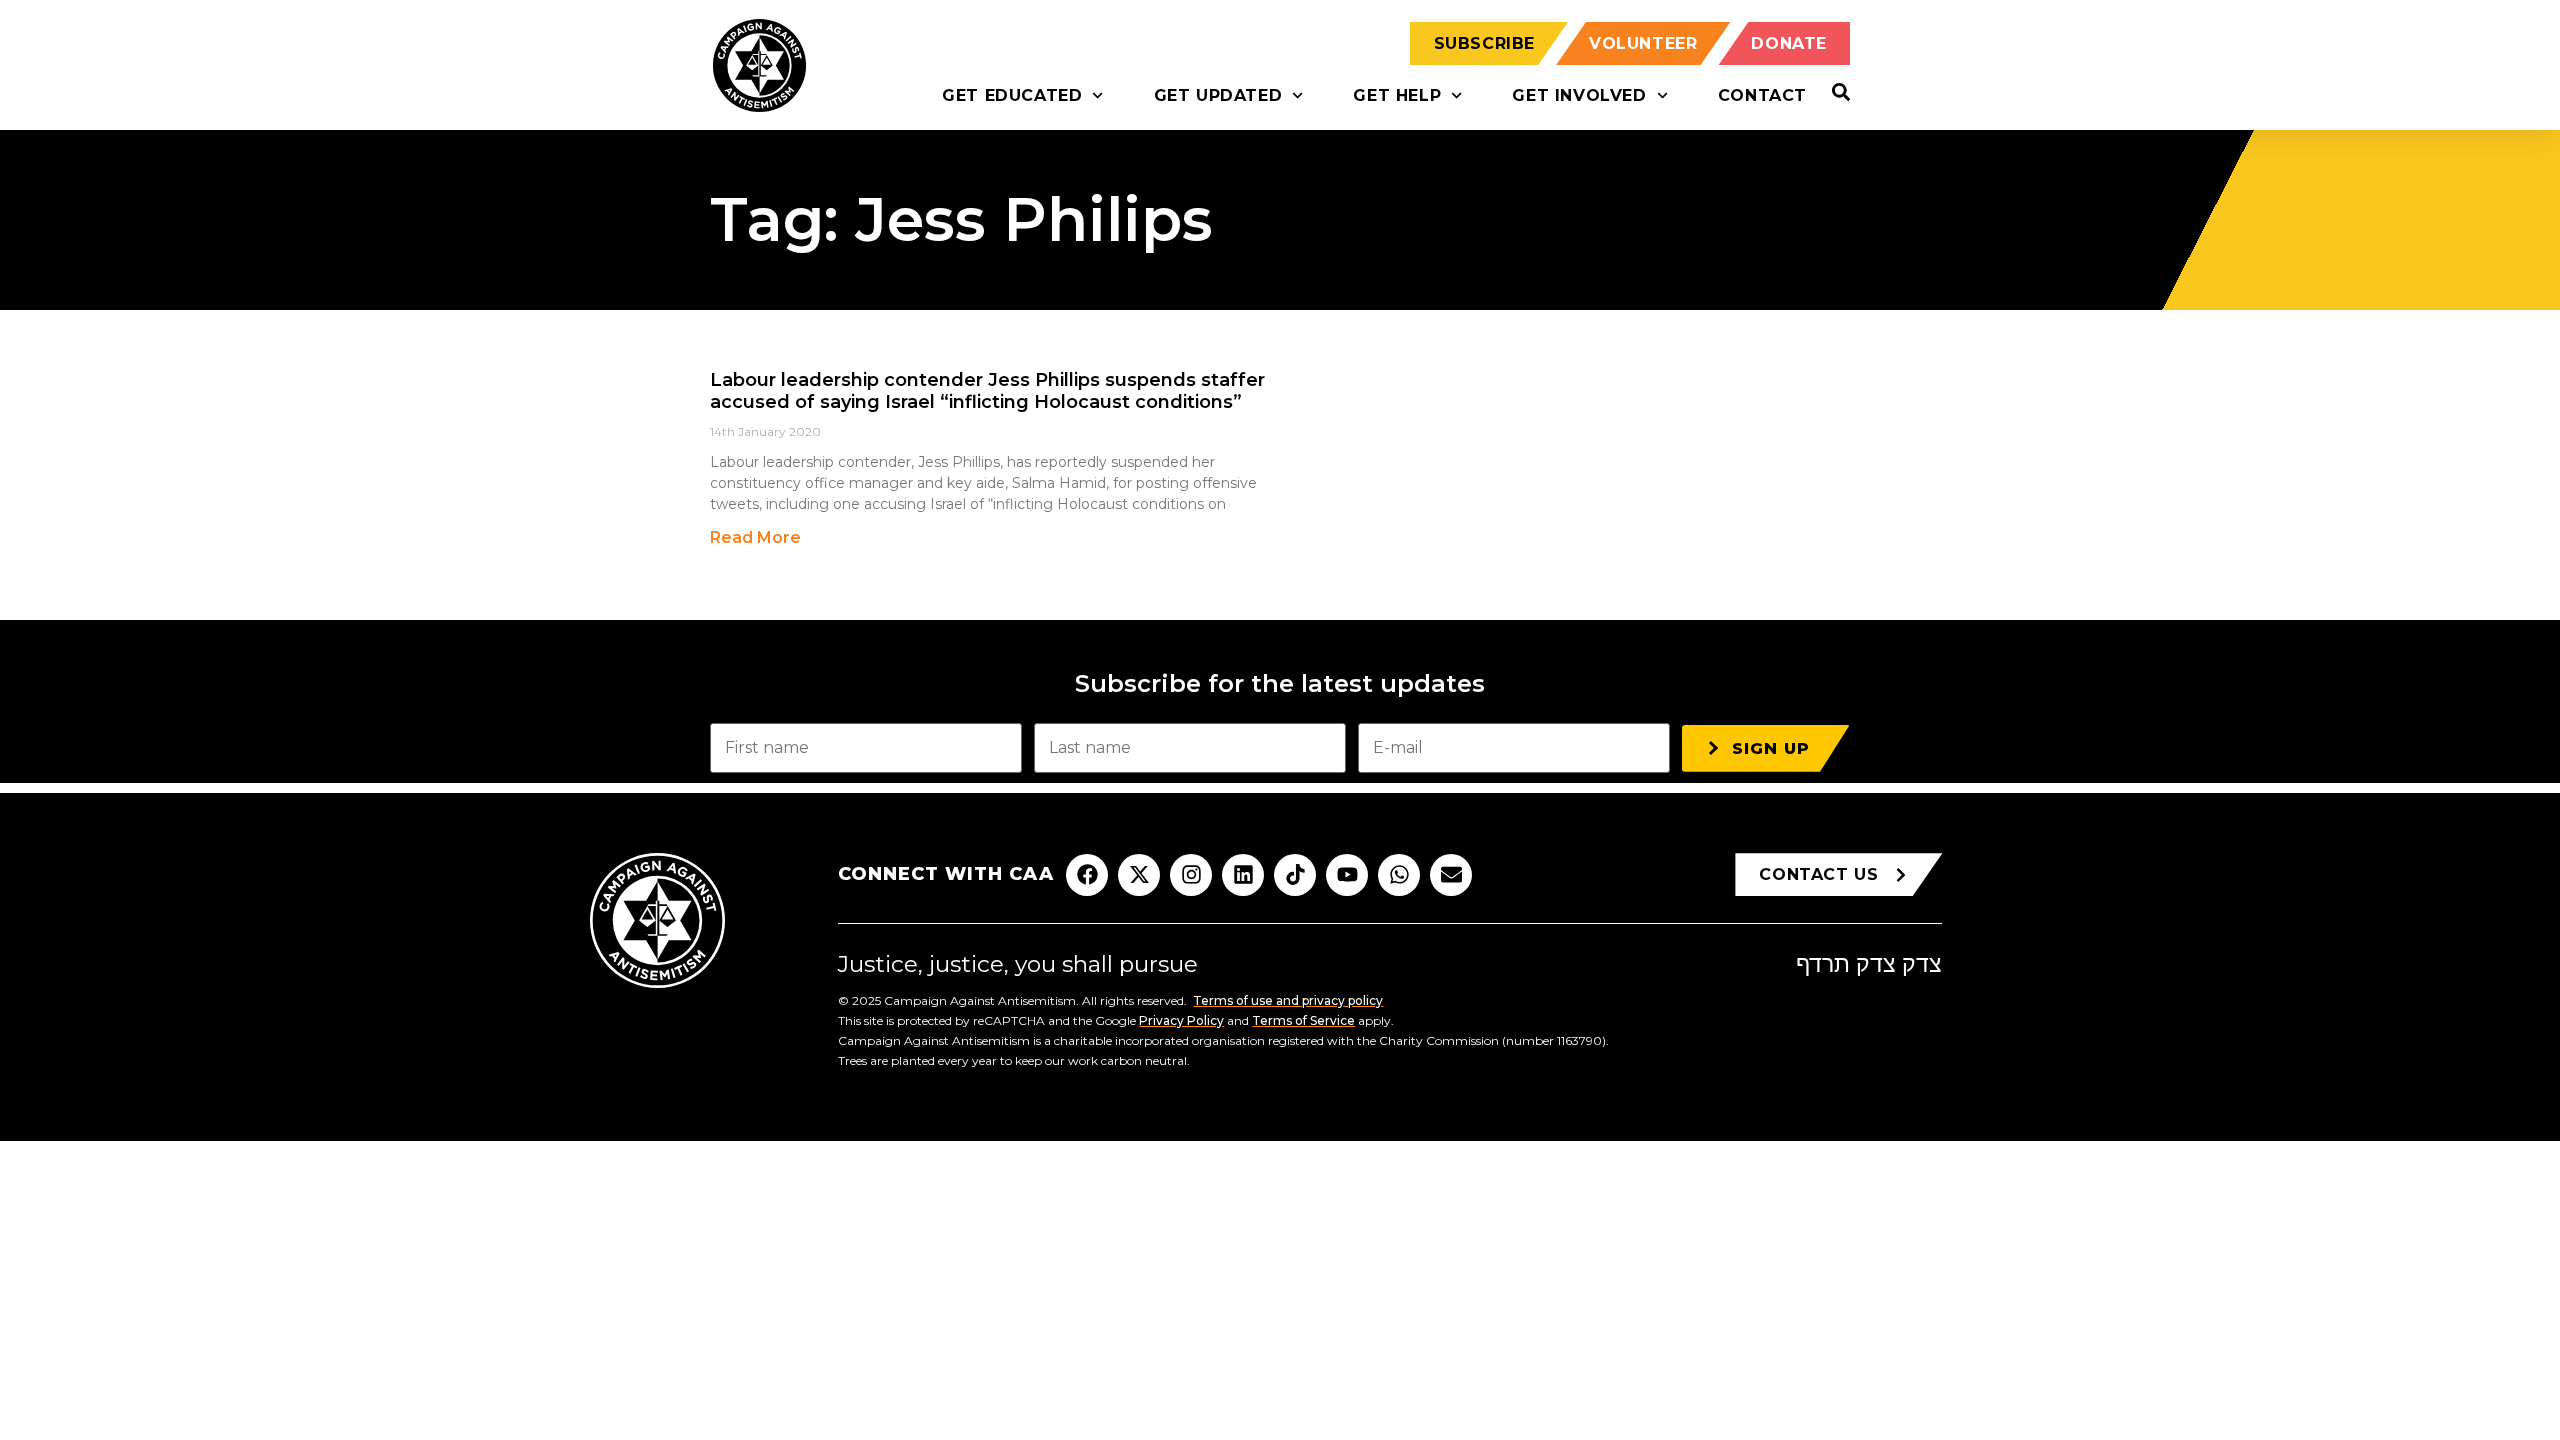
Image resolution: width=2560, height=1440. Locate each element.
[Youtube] (1347, 875)
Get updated (1218, 95)
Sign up (1771, 748)
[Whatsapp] (1399, 875)
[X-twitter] (1139, 875)
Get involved (1579, 95)
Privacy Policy (1181, 1020)
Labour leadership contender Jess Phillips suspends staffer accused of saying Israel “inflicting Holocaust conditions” (987, 391)
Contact (1762, 95)
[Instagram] (1191, 875)
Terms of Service (1303, 1020)
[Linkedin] (1243, 875)
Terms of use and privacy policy (1288, 1000)
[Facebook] (1087, 875)
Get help (1397, 95)
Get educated (1012, 95)
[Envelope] (1451, 875)
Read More (755, 537)
